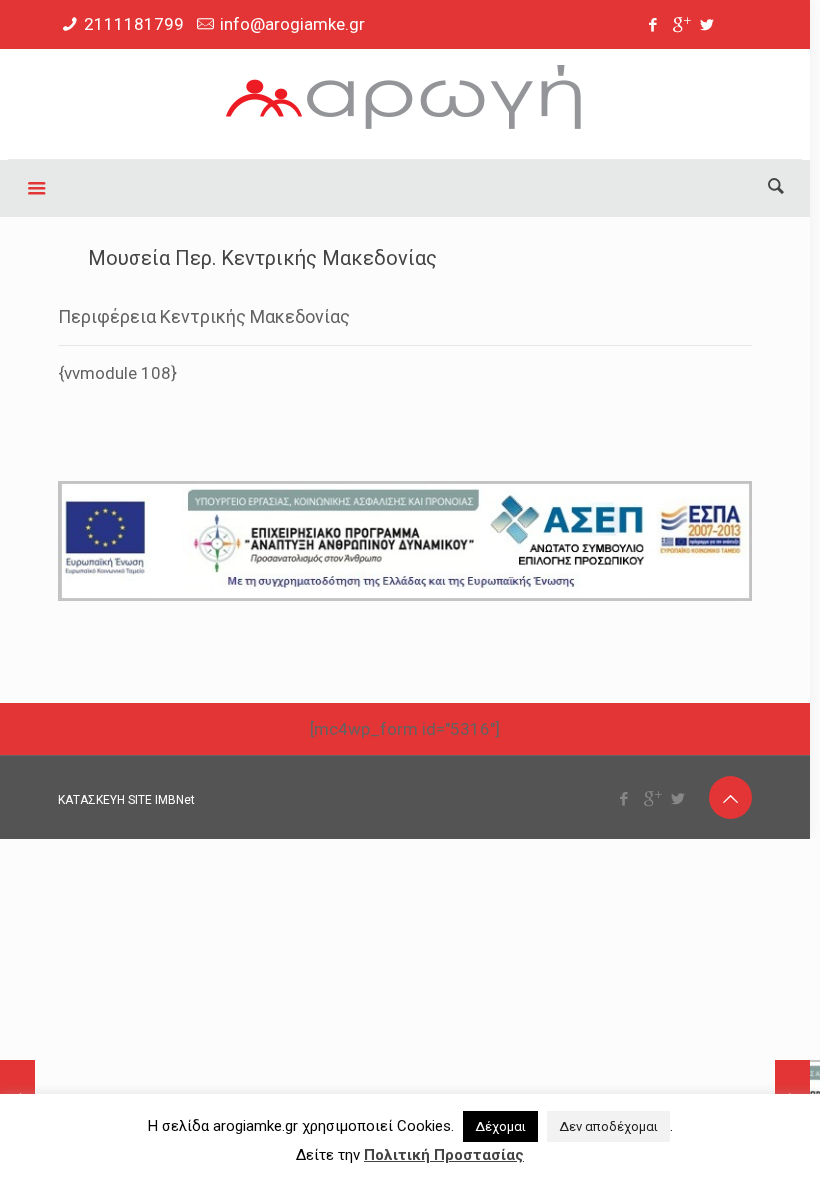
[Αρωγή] (404, 104)
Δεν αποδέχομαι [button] (608, 1126)
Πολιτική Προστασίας (444, 1155)
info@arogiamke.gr (292, 24)
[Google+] (680, 25)
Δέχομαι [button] (500, 1126)
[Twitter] (707, 25)
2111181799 (134, 24)
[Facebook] (653, 25)
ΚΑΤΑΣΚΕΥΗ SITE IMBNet (126, 800)
